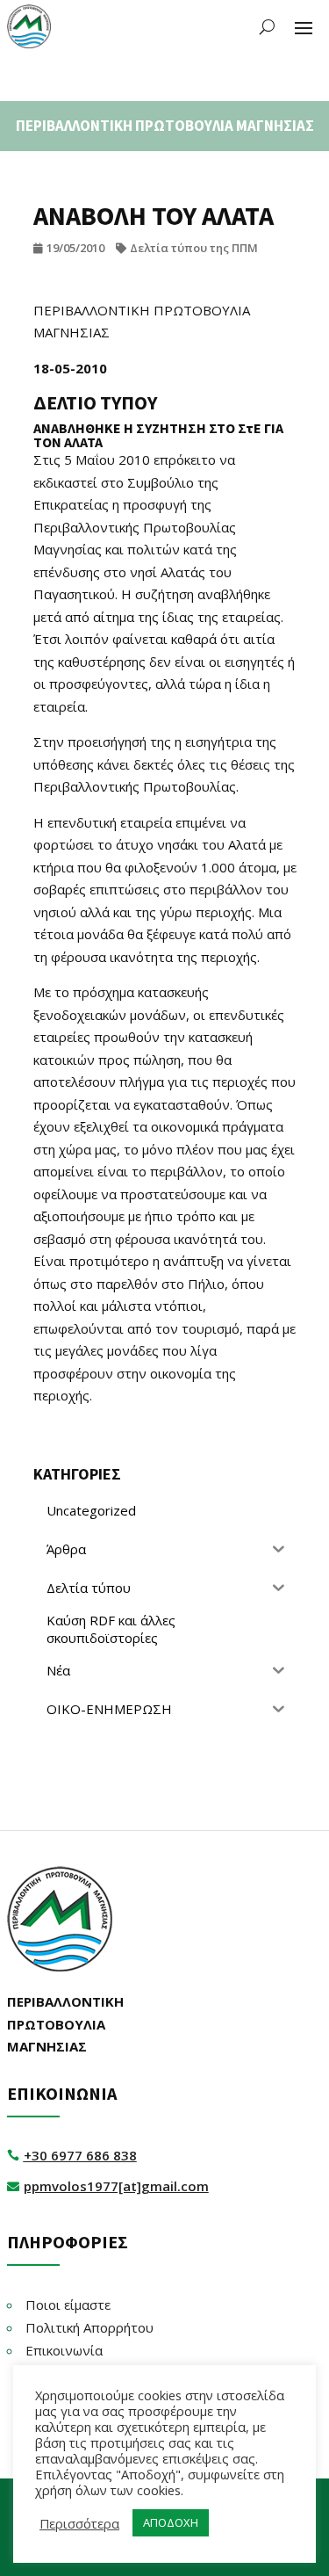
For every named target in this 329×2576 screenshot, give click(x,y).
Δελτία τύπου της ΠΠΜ (194, 248)
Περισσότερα (79, 2523)
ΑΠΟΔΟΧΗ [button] (171, 2522)
